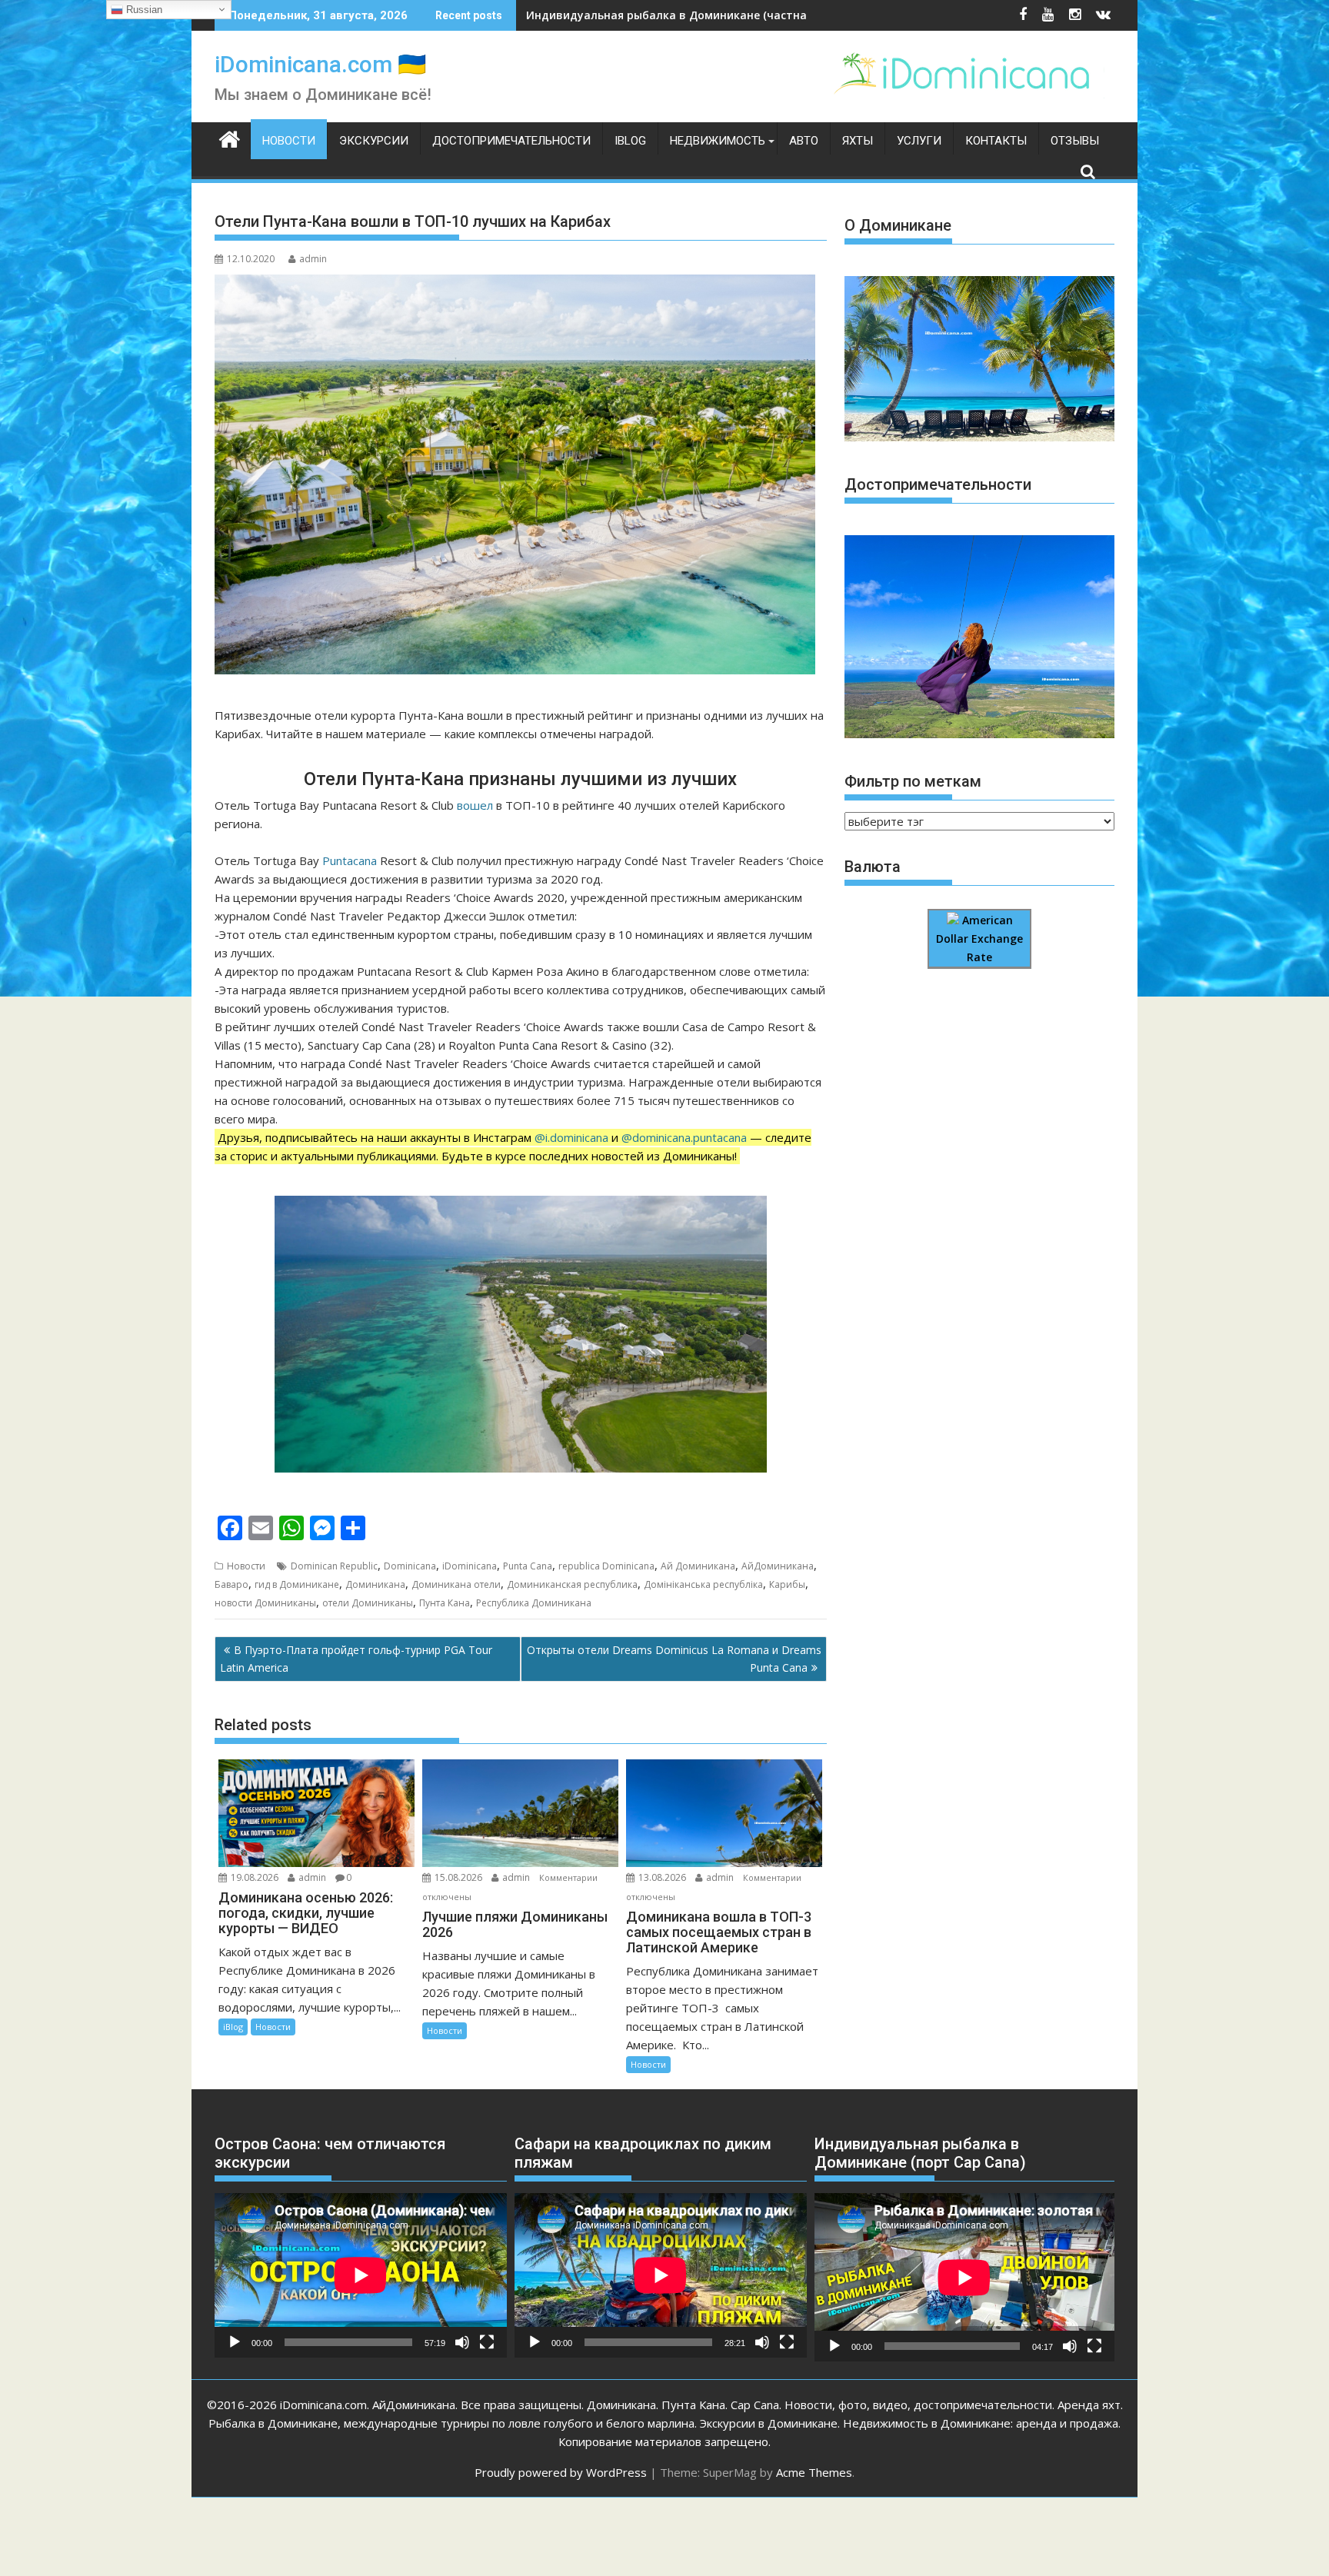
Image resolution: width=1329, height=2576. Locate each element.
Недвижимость (718, 141)
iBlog (630, 141)
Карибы (787, 1584)
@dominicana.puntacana (684, 1137)
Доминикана (375, 1584)
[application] (361, 2275)
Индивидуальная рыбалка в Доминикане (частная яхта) (686, 15)
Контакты (996, 141)
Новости (289, 141)
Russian (143, 10)
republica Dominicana (606, 1566)
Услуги (919, 141)
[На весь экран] (487, 2342)
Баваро (231, 1584)
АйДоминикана (778, 1566)
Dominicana (410, 1566)
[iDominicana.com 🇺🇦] (230, 138)
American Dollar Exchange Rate (979, 939)
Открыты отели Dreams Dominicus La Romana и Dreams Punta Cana (674, 1658)
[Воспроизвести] (235, 2342)
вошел (475, 805)
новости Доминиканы (265, 1603)
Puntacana (350, 860)
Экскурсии (374, 141)
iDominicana (470, 1566)
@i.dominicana (571, 1137)
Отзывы (1075, 141)
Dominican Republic (334, 1566)
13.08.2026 (662, 1877)
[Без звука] (462, 2342)
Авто (804, 141)
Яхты (858, 141)
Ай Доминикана (698, 1566)
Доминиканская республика (572, 1584)
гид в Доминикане (297, 1584)
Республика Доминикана (534, 1603)
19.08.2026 (255, 1877)
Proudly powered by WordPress (561, 2472)
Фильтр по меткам (913, 781)
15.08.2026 (458, 1877)
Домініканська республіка (703, 1584)
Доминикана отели (456, 1584)
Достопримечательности (511, 141)
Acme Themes (814, 2472)
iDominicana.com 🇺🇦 (320, 64)
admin (313, 259)
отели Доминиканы (368, 1603)
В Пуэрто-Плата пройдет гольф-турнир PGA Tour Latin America (356, 1658)
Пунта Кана (445, 1603)
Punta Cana (528, 1566)
